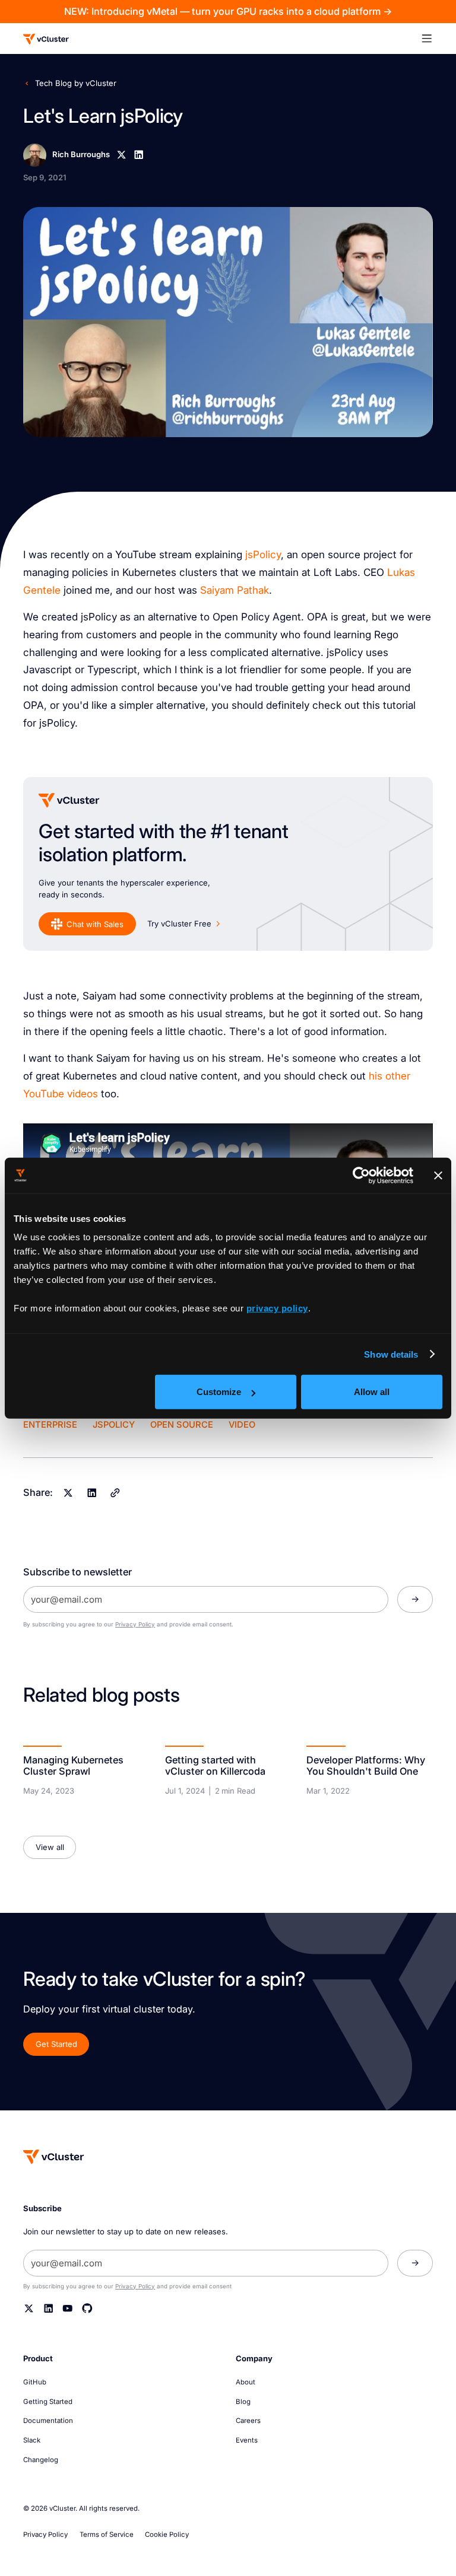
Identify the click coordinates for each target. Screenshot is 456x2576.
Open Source (182, 1425)
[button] (433, 39)
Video (242, 1425)
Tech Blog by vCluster (76, 83)
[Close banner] (438, 1175)
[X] (122, 155)
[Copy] (115, 1493)
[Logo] (46, 39)
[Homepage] (54, 2157)
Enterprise (50, 1425)
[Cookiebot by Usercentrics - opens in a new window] (361, 1175)
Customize (219, 1392)
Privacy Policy (135, 1624)
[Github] (87, 2308)
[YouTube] (68, 2308)
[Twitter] (29, 2308)
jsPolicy (263, 554)
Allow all (372, 1392)
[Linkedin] (139, 155)
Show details (391, 1354)
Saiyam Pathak (235, 590)
